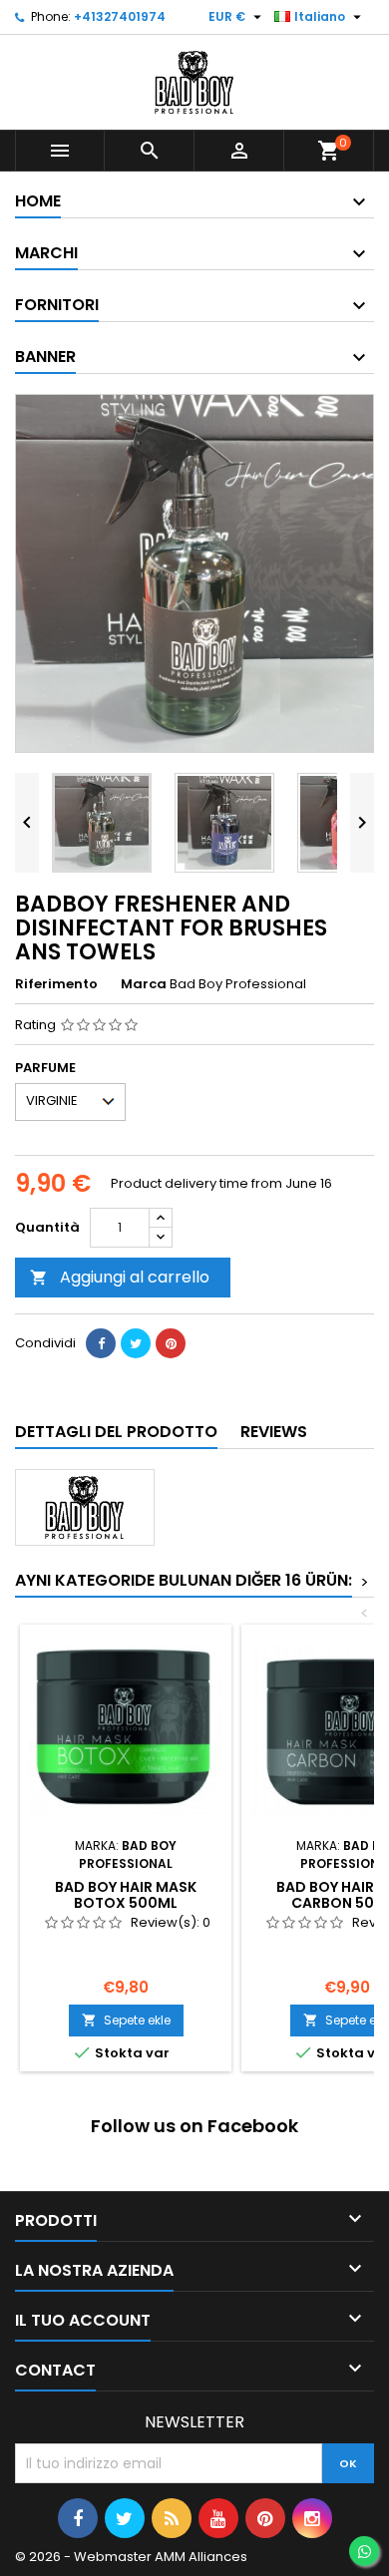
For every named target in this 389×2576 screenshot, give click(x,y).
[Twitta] (136, 1343)
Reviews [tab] (274, 1432)
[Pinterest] (171, 1343)
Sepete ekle (126, 2020)
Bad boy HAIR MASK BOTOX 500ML (126, 1895)
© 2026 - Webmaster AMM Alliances (131, 2557)
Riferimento (56, 984)
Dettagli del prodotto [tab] (116, 1432)
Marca (144, 984)
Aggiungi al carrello (120, 1277)
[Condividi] (101, 1343)
